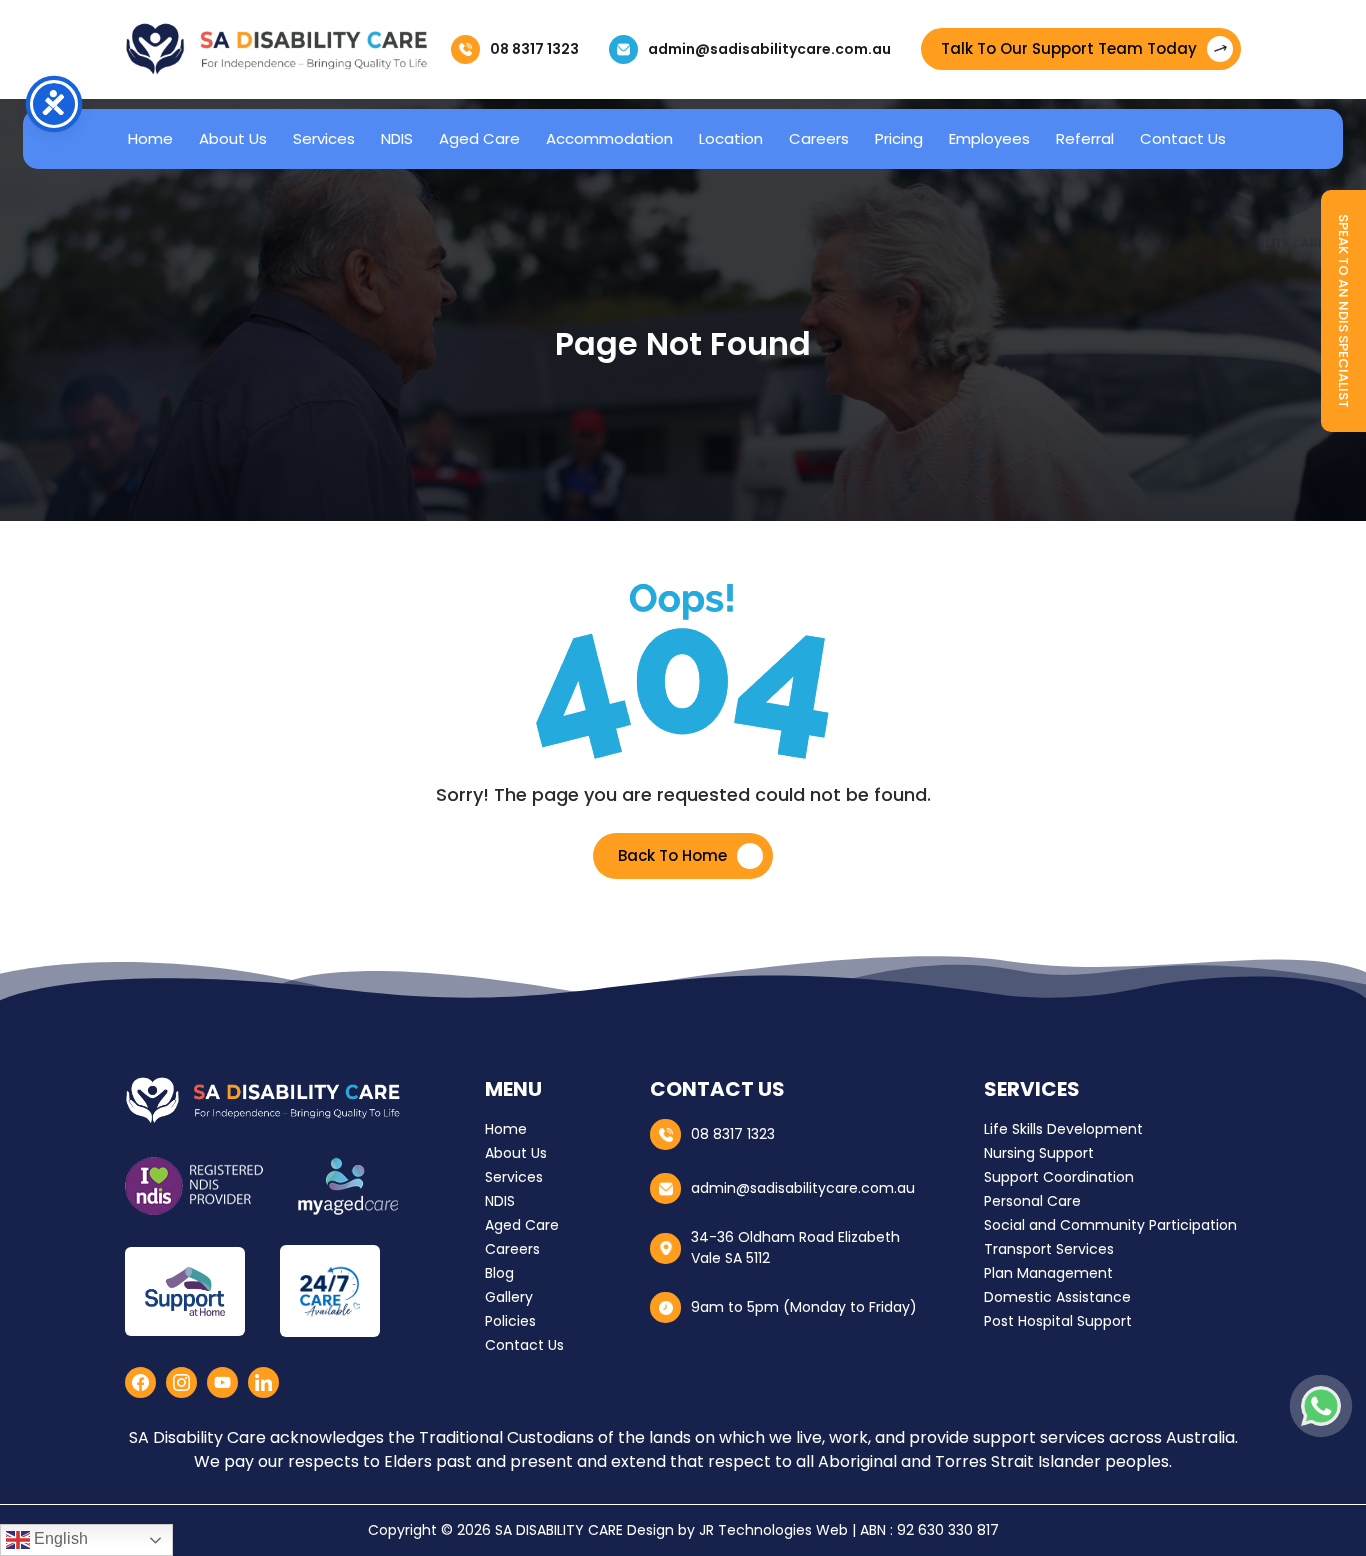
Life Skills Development (1063, 1129)
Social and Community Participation (1110, 1225)
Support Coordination (1059, 1177)
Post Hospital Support (1058, 1321)
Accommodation (609, 138)
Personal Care (1032, 1201)
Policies (510, 1321)
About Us (233, 138)
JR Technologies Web (773, 1530)
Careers (819, 138)
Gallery (509, 1297)
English (59, 1538)
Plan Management (1048, 1273)
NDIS (397, 138)
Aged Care (479, 138)
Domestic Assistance (1057, 1297)
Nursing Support (1039, 1153)
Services (324, 138)
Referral (1085, 138)
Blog (499, 1273)
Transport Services (1049, 1249)
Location (731, 138)
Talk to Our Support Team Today (1069, 48)
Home (150, 138)
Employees (989, 138)
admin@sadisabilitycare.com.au (769, 49)
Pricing (899, 138)
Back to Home (672, 855)
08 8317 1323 (534, 49)
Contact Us (1183, 138)
